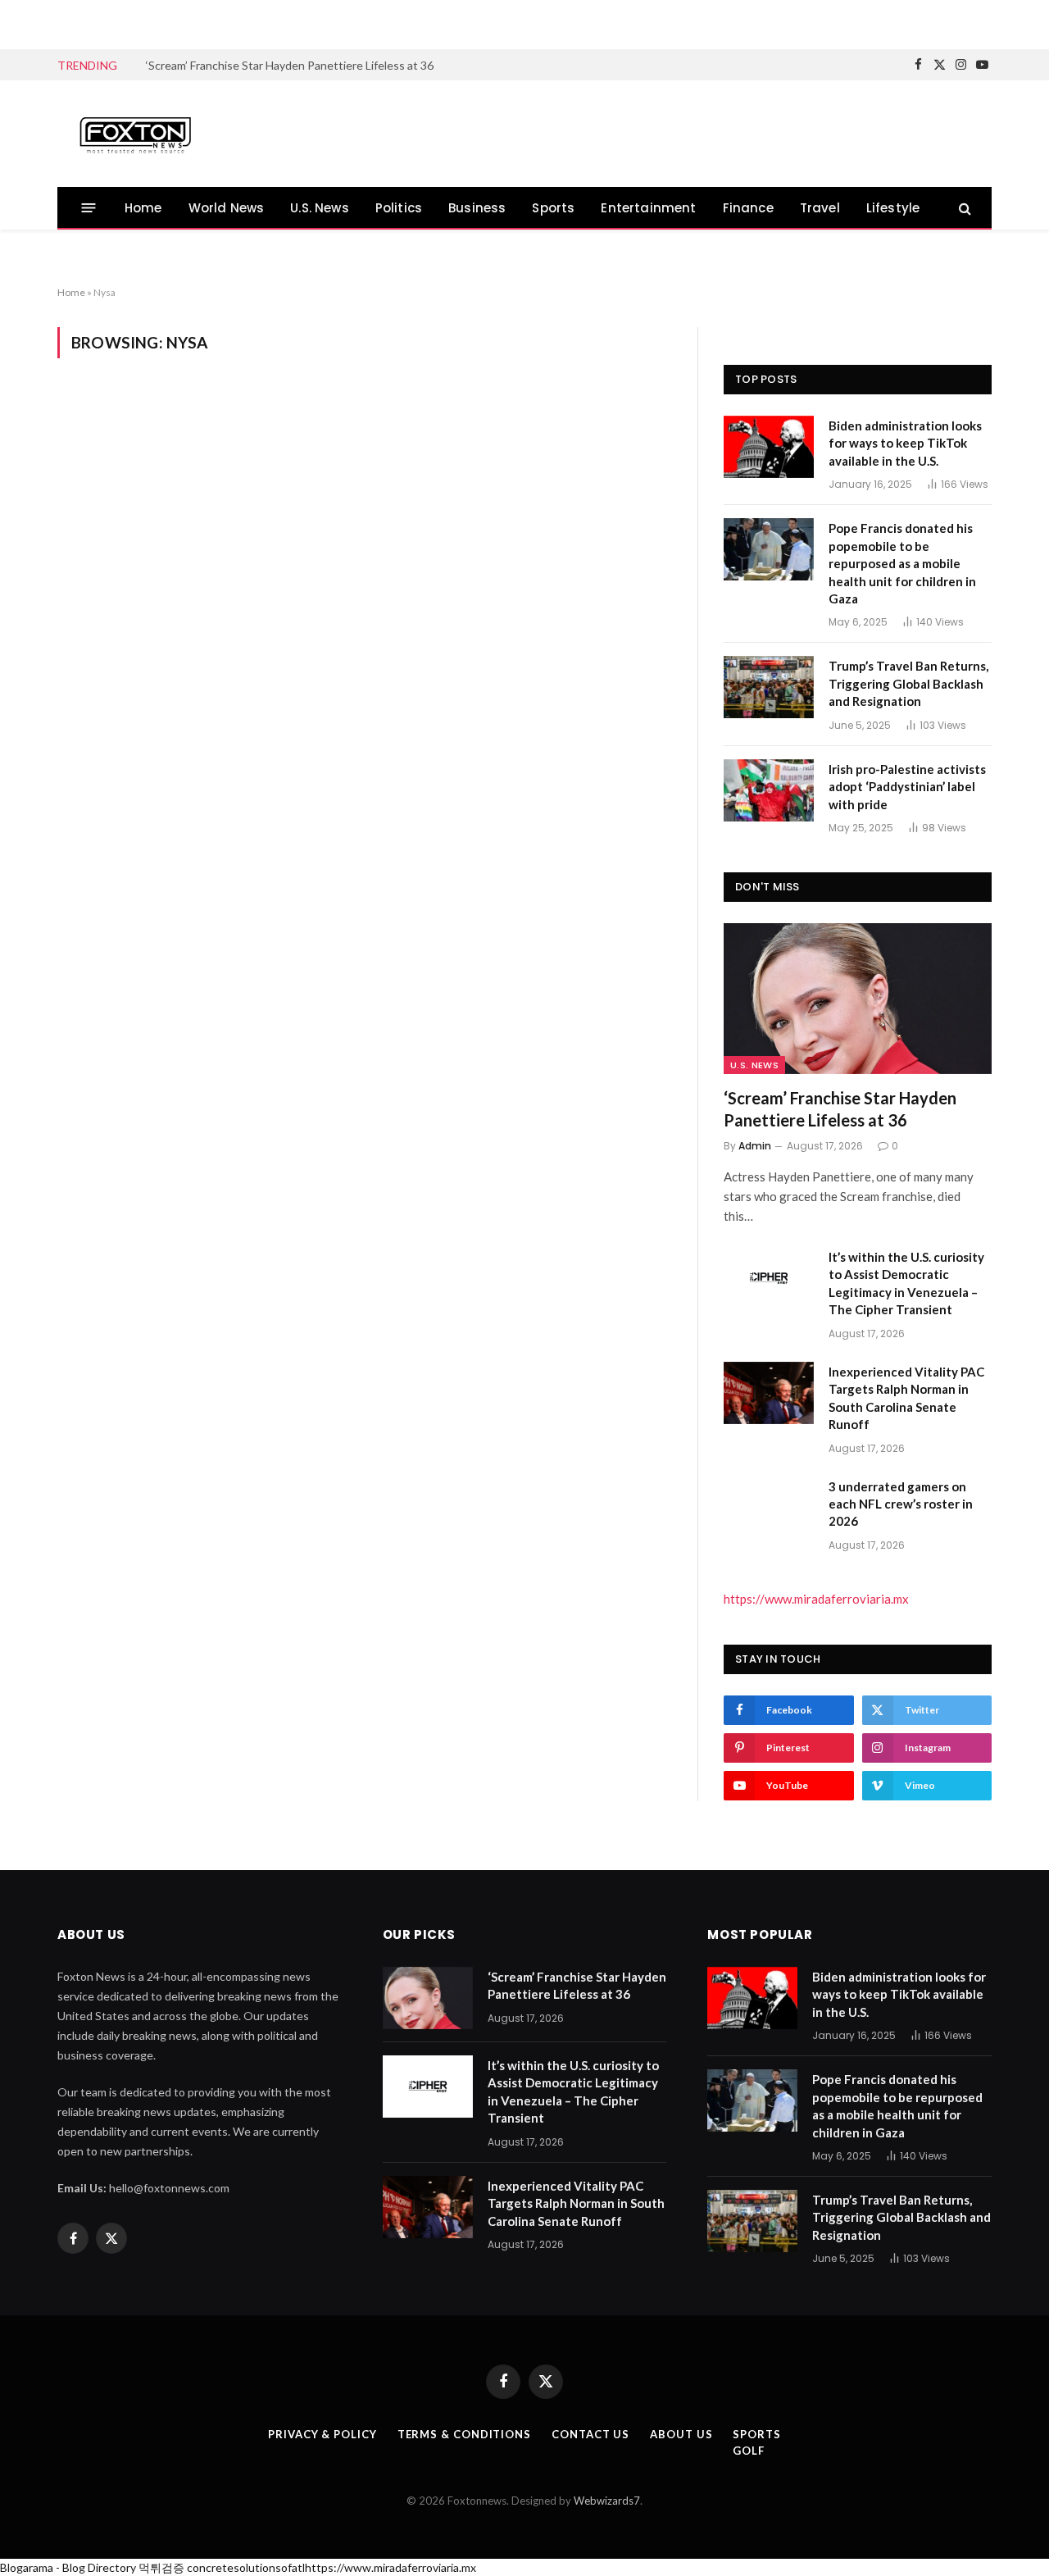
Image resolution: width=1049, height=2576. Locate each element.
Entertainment (648, 208)
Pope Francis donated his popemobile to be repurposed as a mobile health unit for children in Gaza (902, 563)
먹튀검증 (161, 2567)
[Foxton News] (135, 134)
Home (143, 208)
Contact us (590, 2434)
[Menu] (89, 208)
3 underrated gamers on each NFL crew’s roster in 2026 (901, 1504)
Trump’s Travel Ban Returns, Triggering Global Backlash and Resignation (908, 683)
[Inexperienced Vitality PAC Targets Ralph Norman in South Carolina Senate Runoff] (769, 1393)
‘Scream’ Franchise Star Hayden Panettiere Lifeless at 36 (840, 1109)
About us (681, 2434)
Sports (553, 208)
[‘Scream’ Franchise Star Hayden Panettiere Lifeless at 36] (858, 999)
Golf (749, 2451)
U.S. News (320, 208)
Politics (399, 208)
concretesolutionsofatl (246, 2567)
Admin (755, 1146)
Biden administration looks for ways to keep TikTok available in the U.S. (905, 443)
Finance (748, 208)
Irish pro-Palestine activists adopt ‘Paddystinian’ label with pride (907, 787)
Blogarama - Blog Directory (68, 2567)
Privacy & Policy (322, 2434)
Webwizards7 (607, 2501)
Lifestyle (893, 208)
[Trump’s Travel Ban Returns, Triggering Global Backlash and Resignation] (769, 687)
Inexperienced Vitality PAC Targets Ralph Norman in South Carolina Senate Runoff (906, 1398)
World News (227, 208)
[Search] (963, 208)
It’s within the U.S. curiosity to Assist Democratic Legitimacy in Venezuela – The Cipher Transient (330, 65)
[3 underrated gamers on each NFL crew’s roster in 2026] (769, 1508)
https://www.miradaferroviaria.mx (816, 1599)
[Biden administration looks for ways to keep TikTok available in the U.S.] (769, 447)
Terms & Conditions (464, 2434)
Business (477, 208)
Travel (820, 208)
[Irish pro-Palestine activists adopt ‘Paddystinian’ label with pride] (769, 790)
